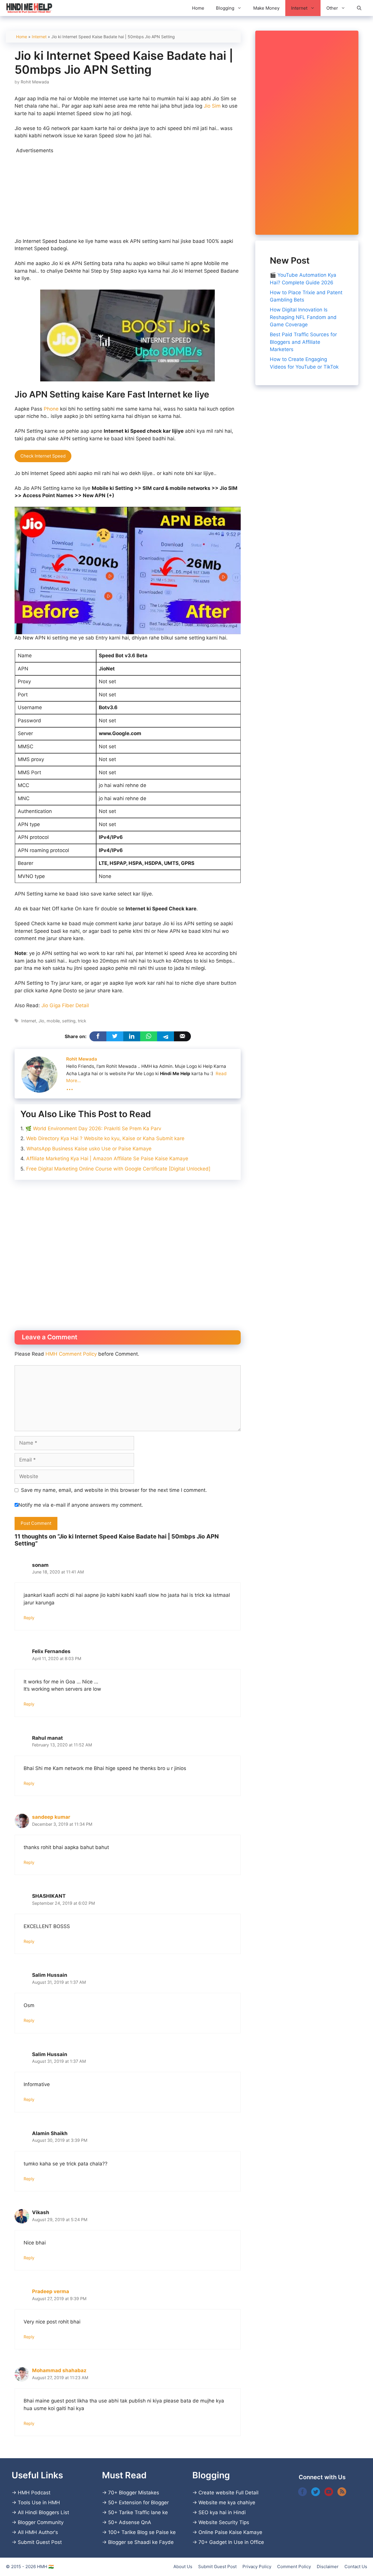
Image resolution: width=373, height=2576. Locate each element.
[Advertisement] (128, 195)
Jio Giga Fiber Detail (65, 1005)
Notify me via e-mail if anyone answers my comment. (81, 1505)
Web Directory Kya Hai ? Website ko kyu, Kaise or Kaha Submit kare (105, 1138)
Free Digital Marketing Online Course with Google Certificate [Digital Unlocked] (118, 1169)
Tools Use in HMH (39, 2503)
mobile (53, 1021)
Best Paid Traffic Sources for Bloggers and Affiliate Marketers (303, 342)
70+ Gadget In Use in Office (231, 2542)
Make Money (266, 8)
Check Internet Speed (43, 456)
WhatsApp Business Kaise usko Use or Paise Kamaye (89, 1149)
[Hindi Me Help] (29, 8)
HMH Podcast (34, 2493)
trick (82, 1021)
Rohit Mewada (82, 1059)
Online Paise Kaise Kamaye (230, 2532)
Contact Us (356, 2567)
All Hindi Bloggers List (43, 2512)
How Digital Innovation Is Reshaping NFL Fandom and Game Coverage (303, 317)
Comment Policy (294, 2567)
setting (69, 1021)
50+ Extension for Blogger (138, 2503)
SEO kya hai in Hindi (222, 2512)
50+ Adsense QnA (130, 2522)
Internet (299, 8)
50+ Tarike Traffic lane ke (138, 2512)
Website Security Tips (224, 2522)
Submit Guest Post (40, 2542)
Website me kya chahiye (227, 2503)
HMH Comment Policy (71, 1354)
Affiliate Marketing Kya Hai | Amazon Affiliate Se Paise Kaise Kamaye (107, 1159)
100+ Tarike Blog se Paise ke (142, 2532)
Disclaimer (328, 2567)
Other (332, 8)
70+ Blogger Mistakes (134, 2493)
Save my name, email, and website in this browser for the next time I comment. (114, 1490)
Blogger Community (41, 2522)
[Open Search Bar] (359, 8)
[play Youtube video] (128, 570)
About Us (183, 2567)
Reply (29, 1618)
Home (198, 8)
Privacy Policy (257, 2567)
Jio (41, 1021)
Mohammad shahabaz (59, 2370)
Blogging (225, 8)
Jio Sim (212, 106)
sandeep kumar (51, 1817)
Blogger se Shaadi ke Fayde (141, 2542)
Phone (51, 409)
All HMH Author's (38, 2532)
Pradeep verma (51, 2291)
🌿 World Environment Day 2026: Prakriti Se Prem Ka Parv (93, 1128)
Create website (216, 2493)
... (70, 1087)
